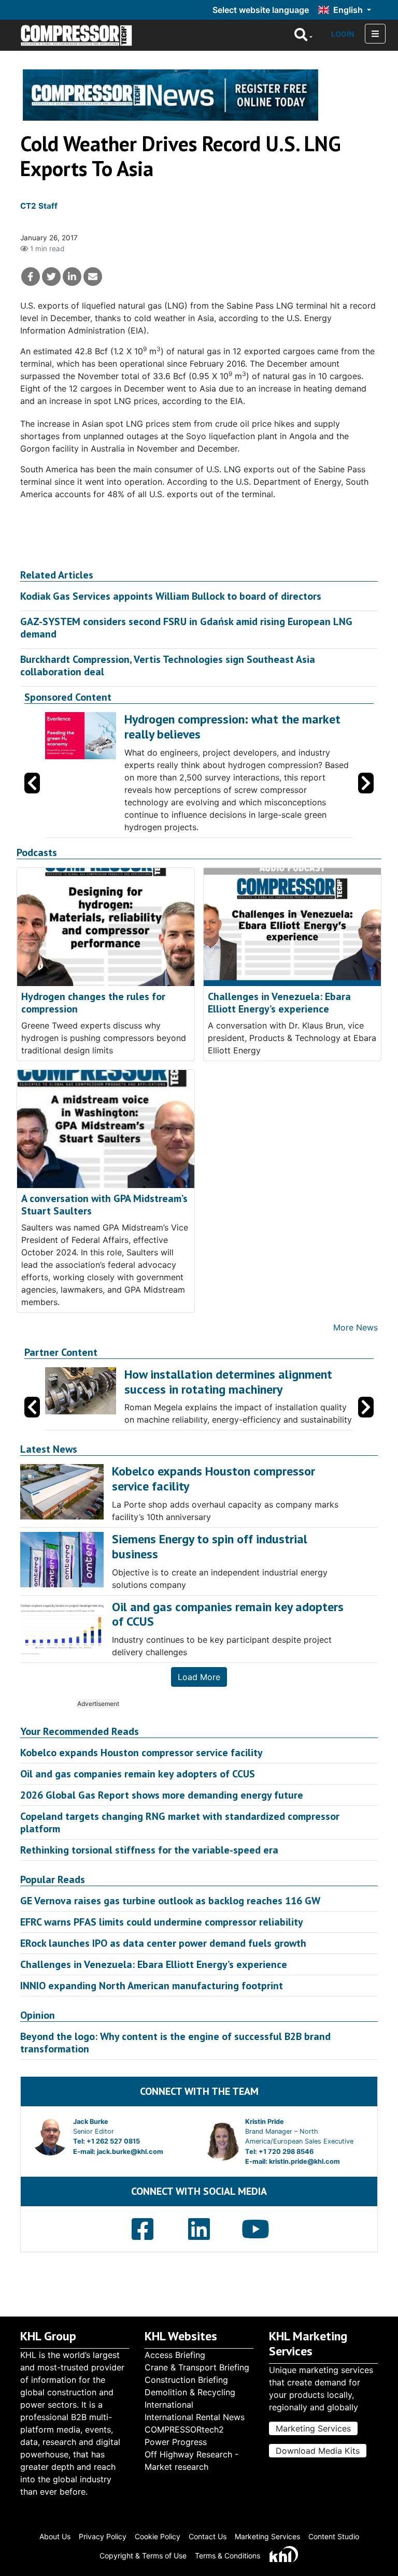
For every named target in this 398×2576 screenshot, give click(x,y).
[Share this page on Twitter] (51, 277)
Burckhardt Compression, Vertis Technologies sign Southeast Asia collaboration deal (168, 665)
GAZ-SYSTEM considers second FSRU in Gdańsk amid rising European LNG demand (186, 628)
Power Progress (176, 2442)
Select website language (261, 10)
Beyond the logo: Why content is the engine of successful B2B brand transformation (175, 2043)
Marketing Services (313, 2428)
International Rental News (195, 2417)
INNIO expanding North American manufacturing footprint (152, 1986)
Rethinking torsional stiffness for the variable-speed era (149, 1850)
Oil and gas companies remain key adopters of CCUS (138, 1774)
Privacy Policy (103, 2536)
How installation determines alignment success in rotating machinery (228, 1382)
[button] (366, 783)
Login (343, 34)
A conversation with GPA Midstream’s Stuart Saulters (104, 1205)
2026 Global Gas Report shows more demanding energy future (162, 1795)
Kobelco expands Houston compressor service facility (141, 1753)
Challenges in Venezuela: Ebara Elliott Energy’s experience (279, 1003)
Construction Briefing (186, 2380)
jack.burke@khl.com (130, 2152)
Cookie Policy (158, 2536)
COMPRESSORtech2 (184, 2429)
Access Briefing (175, 2355)
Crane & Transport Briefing (197, 2367)
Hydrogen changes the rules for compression (93, 1003)
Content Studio (334, 2536)
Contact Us (208, 2536)
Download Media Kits (318, 2451)
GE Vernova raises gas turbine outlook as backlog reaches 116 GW (170, 1901)
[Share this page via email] (93, 277)
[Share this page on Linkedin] (72, 277)
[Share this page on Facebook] (31, 277)
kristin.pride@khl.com (304, 2161)
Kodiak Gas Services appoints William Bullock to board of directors (171, 596)
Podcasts (37, 853)
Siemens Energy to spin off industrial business (210, 1546)
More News (356, 1327)
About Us (55, 2536)
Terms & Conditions (228, 2556)
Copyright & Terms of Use (143, 2556)
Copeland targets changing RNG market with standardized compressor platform (180, 1822)
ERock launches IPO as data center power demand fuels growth (163, 1943)
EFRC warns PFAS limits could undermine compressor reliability (162, 1922)
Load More (199, 1677)
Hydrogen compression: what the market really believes (232, 727)
